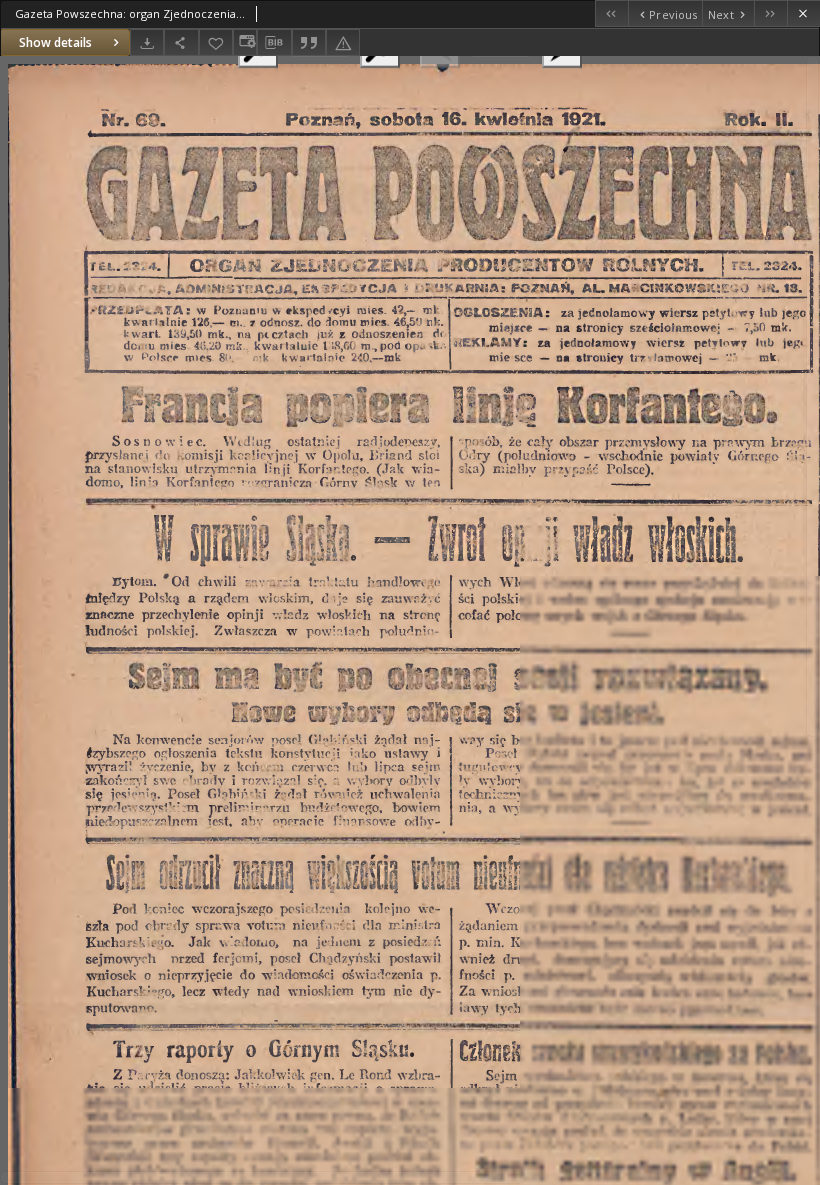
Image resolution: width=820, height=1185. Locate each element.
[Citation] (309, 42)
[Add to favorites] (216, 42)
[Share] (181, 42)
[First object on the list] (611, 13)
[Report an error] (343, 42)
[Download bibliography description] (274, 43)
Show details (55, 42)
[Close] (803, 13)
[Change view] (245, 42)
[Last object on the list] (770, 13)
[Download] (147, 42)
